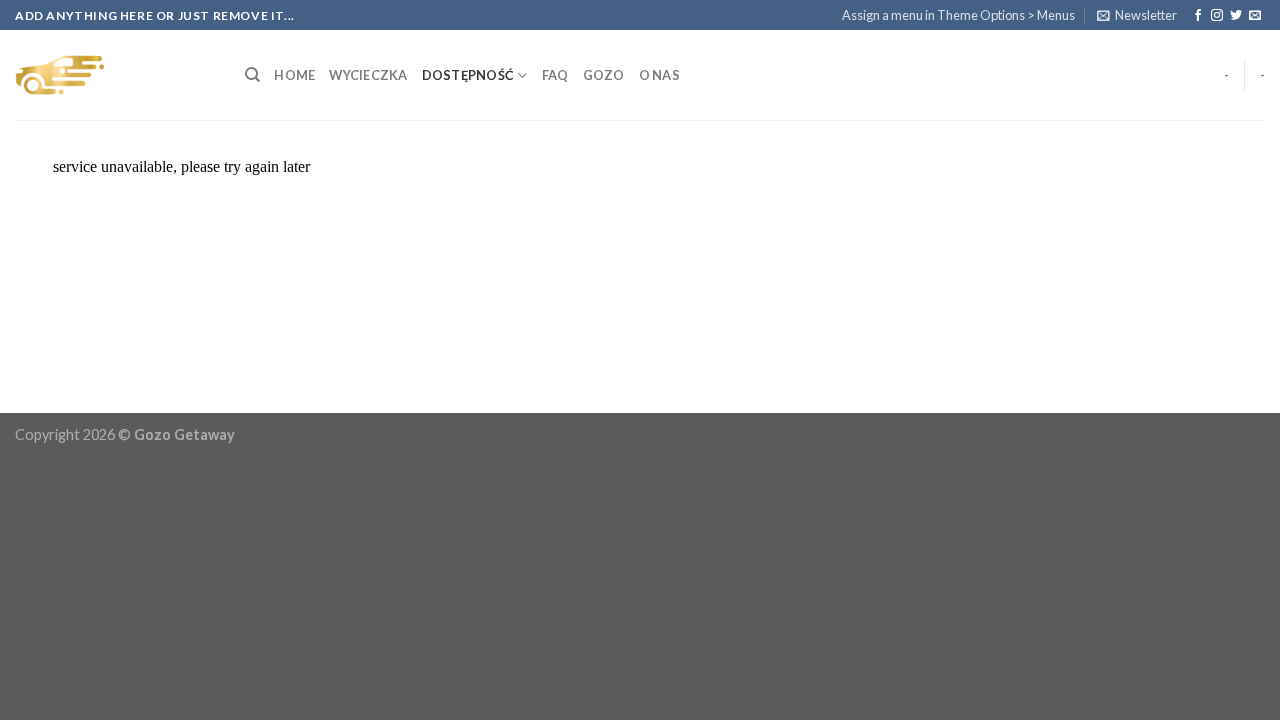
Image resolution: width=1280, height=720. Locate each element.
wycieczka (368, 75)
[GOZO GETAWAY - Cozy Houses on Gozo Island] (115, 75)
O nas (659, 75)
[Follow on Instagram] (1217, 16)
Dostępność (468, 75)
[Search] (252, 75)
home (294, 75)
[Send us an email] (1255, 16)
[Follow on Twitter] (1236, 16)
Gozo (604, 75)
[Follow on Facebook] (1198, 16)
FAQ (555, 75)
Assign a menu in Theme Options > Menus (958, 15)
